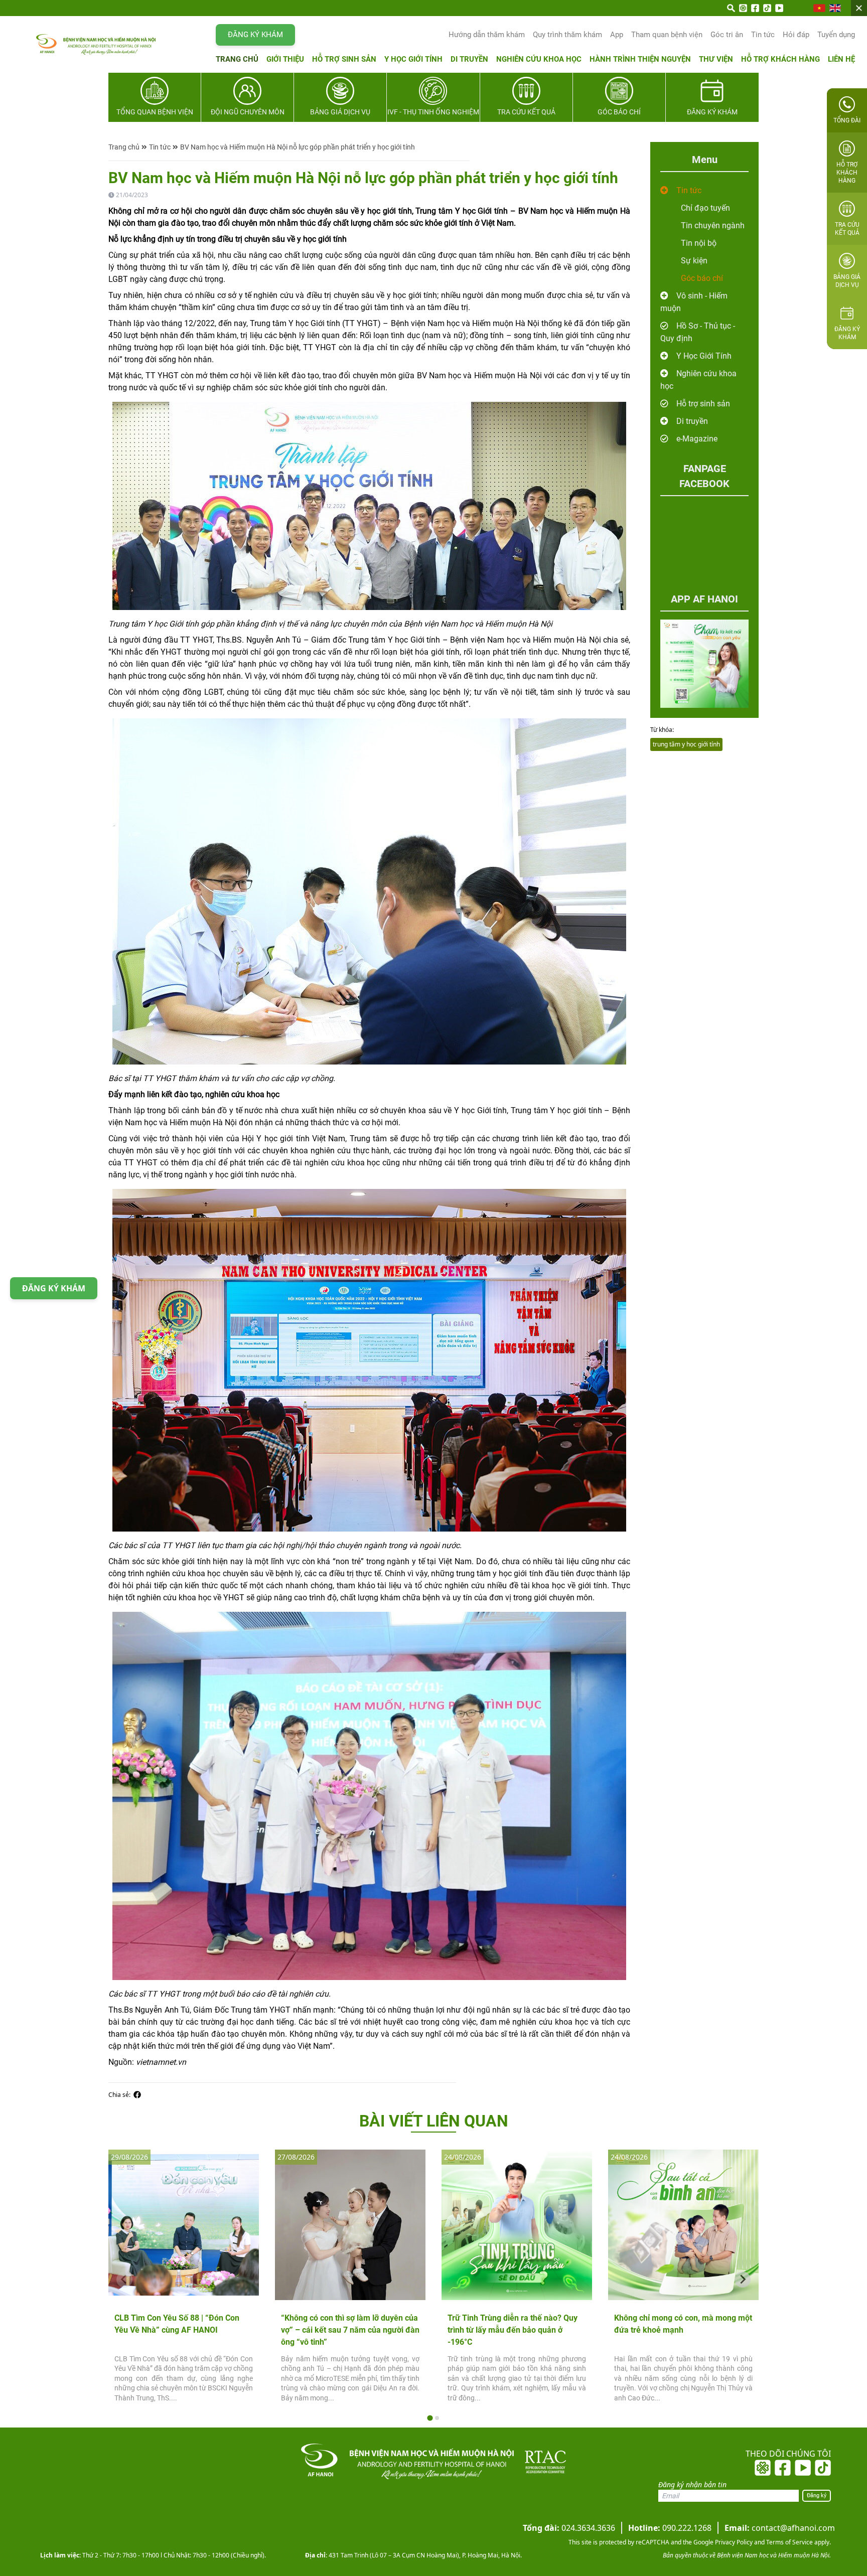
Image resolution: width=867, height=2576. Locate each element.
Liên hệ (841, 59)
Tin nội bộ (699, 243)
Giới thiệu (285, 59)
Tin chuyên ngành (713, 225)
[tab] (430, 2418)
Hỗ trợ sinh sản (344, 59)
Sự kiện (694, 261)
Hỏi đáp (796, 35)
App (617, 35)
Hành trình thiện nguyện (640, 59)
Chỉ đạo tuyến (705, 208)
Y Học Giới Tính (704, 356)
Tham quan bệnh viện (667, 35)
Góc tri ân (727, 35)
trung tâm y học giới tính (686, 744)
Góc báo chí (702, 278)
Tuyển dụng (836, 35)
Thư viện (716, 59)
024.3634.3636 (569, 2528)
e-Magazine (697, 439)
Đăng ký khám (255, 35)
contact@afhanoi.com (780, 2528)
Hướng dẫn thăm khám (487, 35)
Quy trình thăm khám (567, 35)
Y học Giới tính (413, 59)
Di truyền (469, 59)
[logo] (76, 44)
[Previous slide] (124, 2280)
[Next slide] (743, 2280)
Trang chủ (237, 59)
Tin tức (763, 35)
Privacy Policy (733, 2542)
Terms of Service (789, 2542)
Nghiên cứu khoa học (539, 59)
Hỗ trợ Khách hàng (780, 59)
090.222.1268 (670, 2528)
